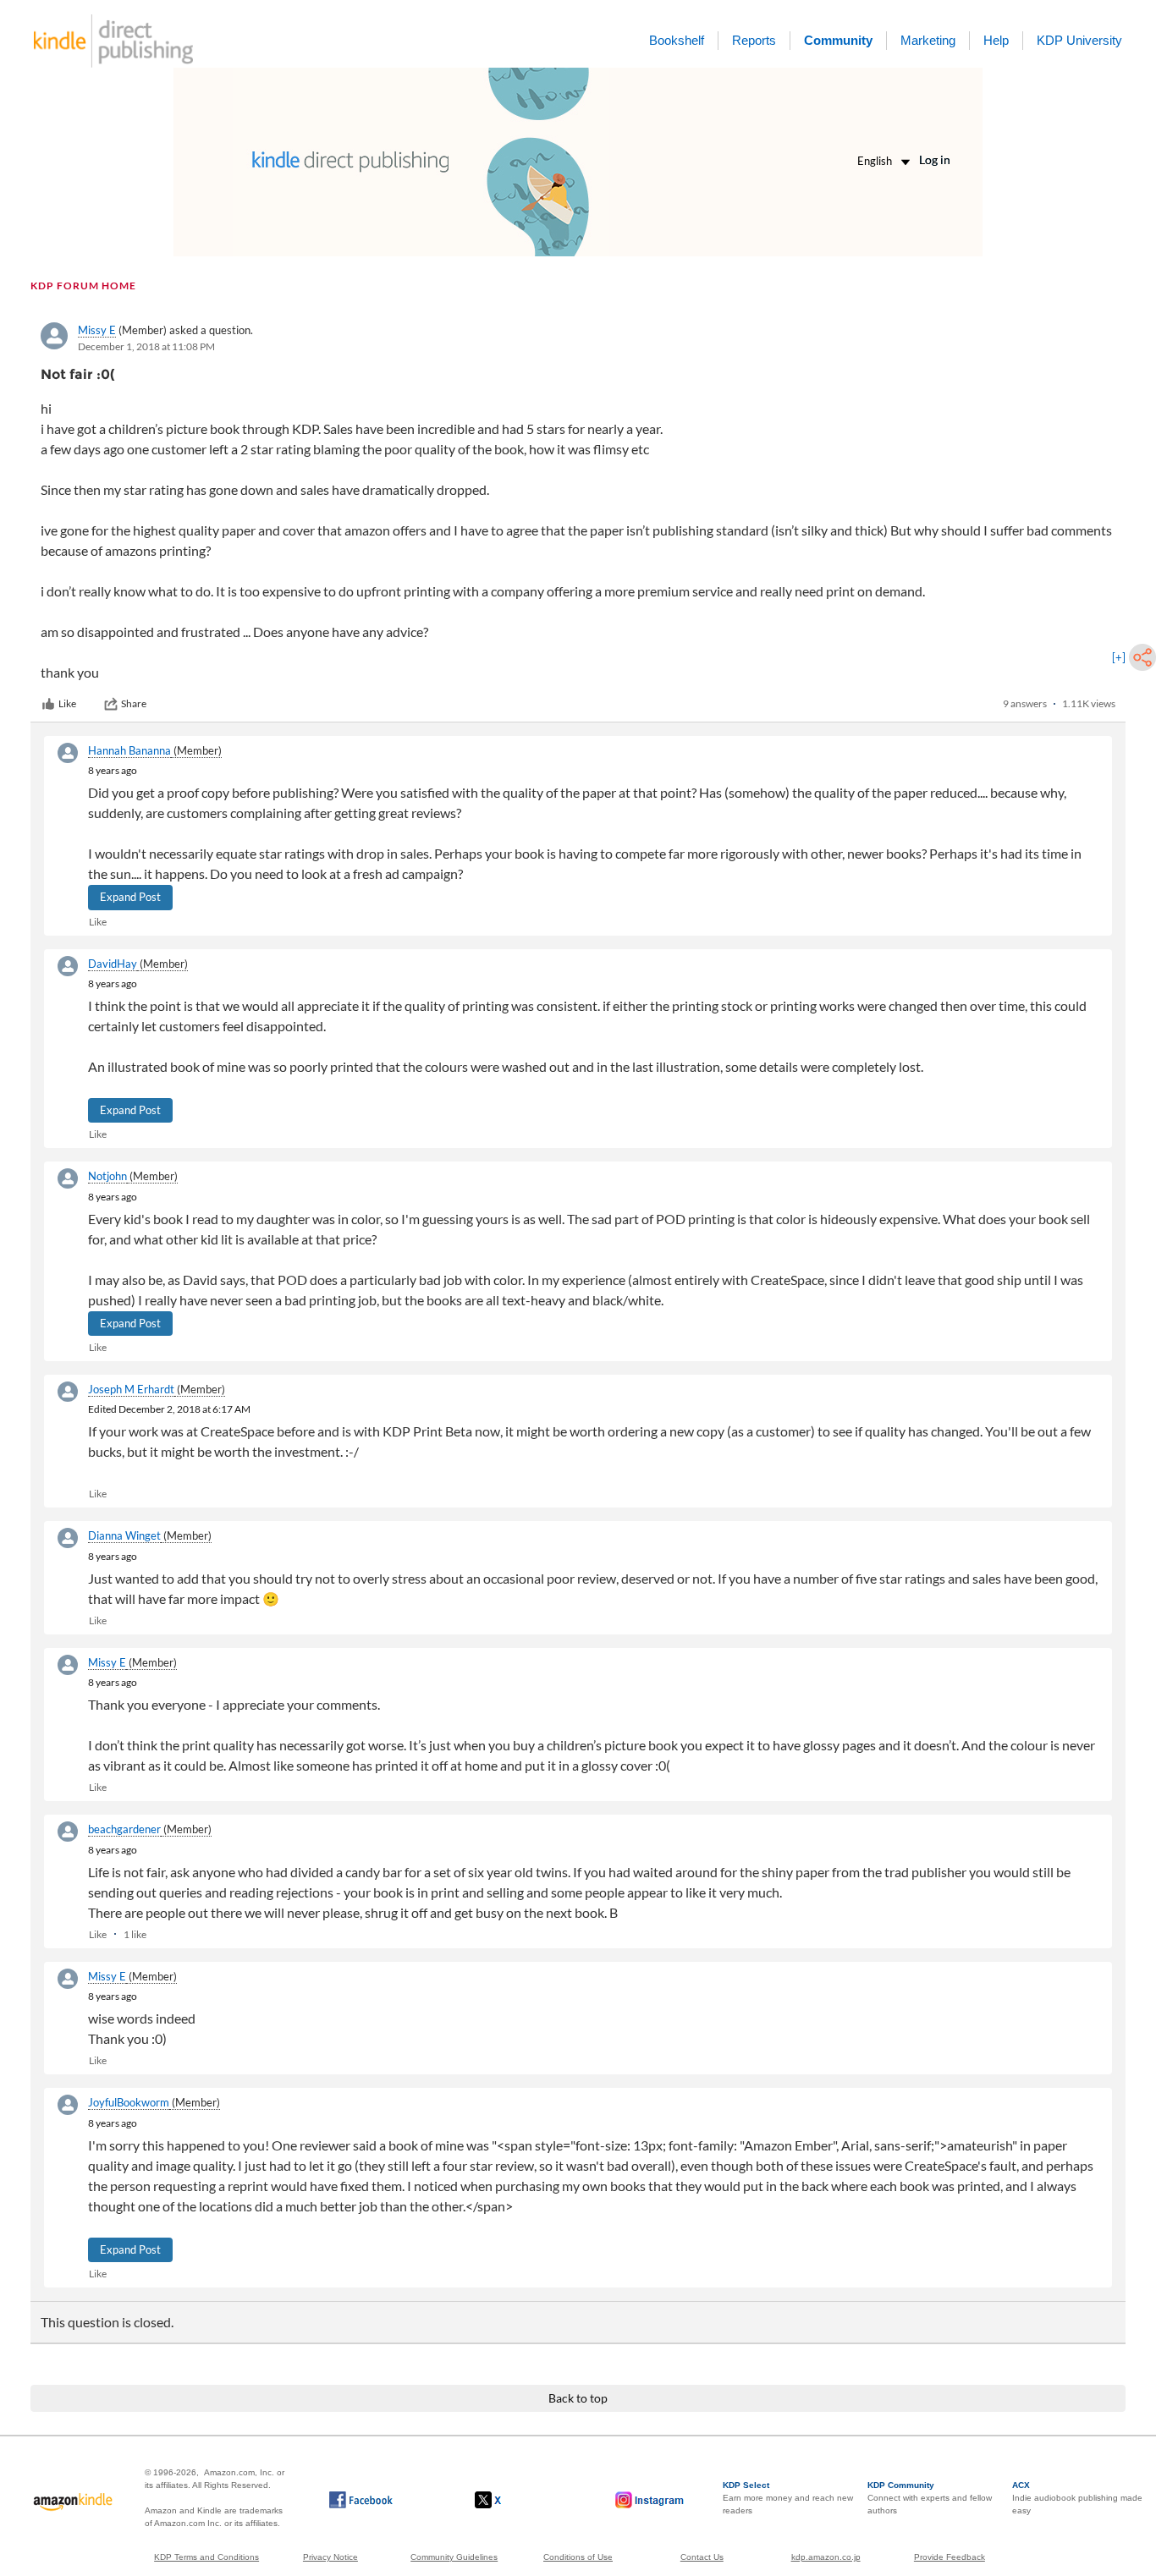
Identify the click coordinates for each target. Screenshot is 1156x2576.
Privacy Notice (330, 2557)
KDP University (1079, 40)
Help (996, 40)
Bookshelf (677, 40)
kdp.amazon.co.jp (826, 2557)
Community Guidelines (454, 2557)
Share (134, 703)
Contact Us (702, 2557)
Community (838, 40)
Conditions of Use (578, 2557)
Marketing (928, 40)
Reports (754, 40)
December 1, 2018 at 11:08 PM (146, 346)
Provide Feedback (950, 2557)
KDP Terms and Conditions (206, 2557)
